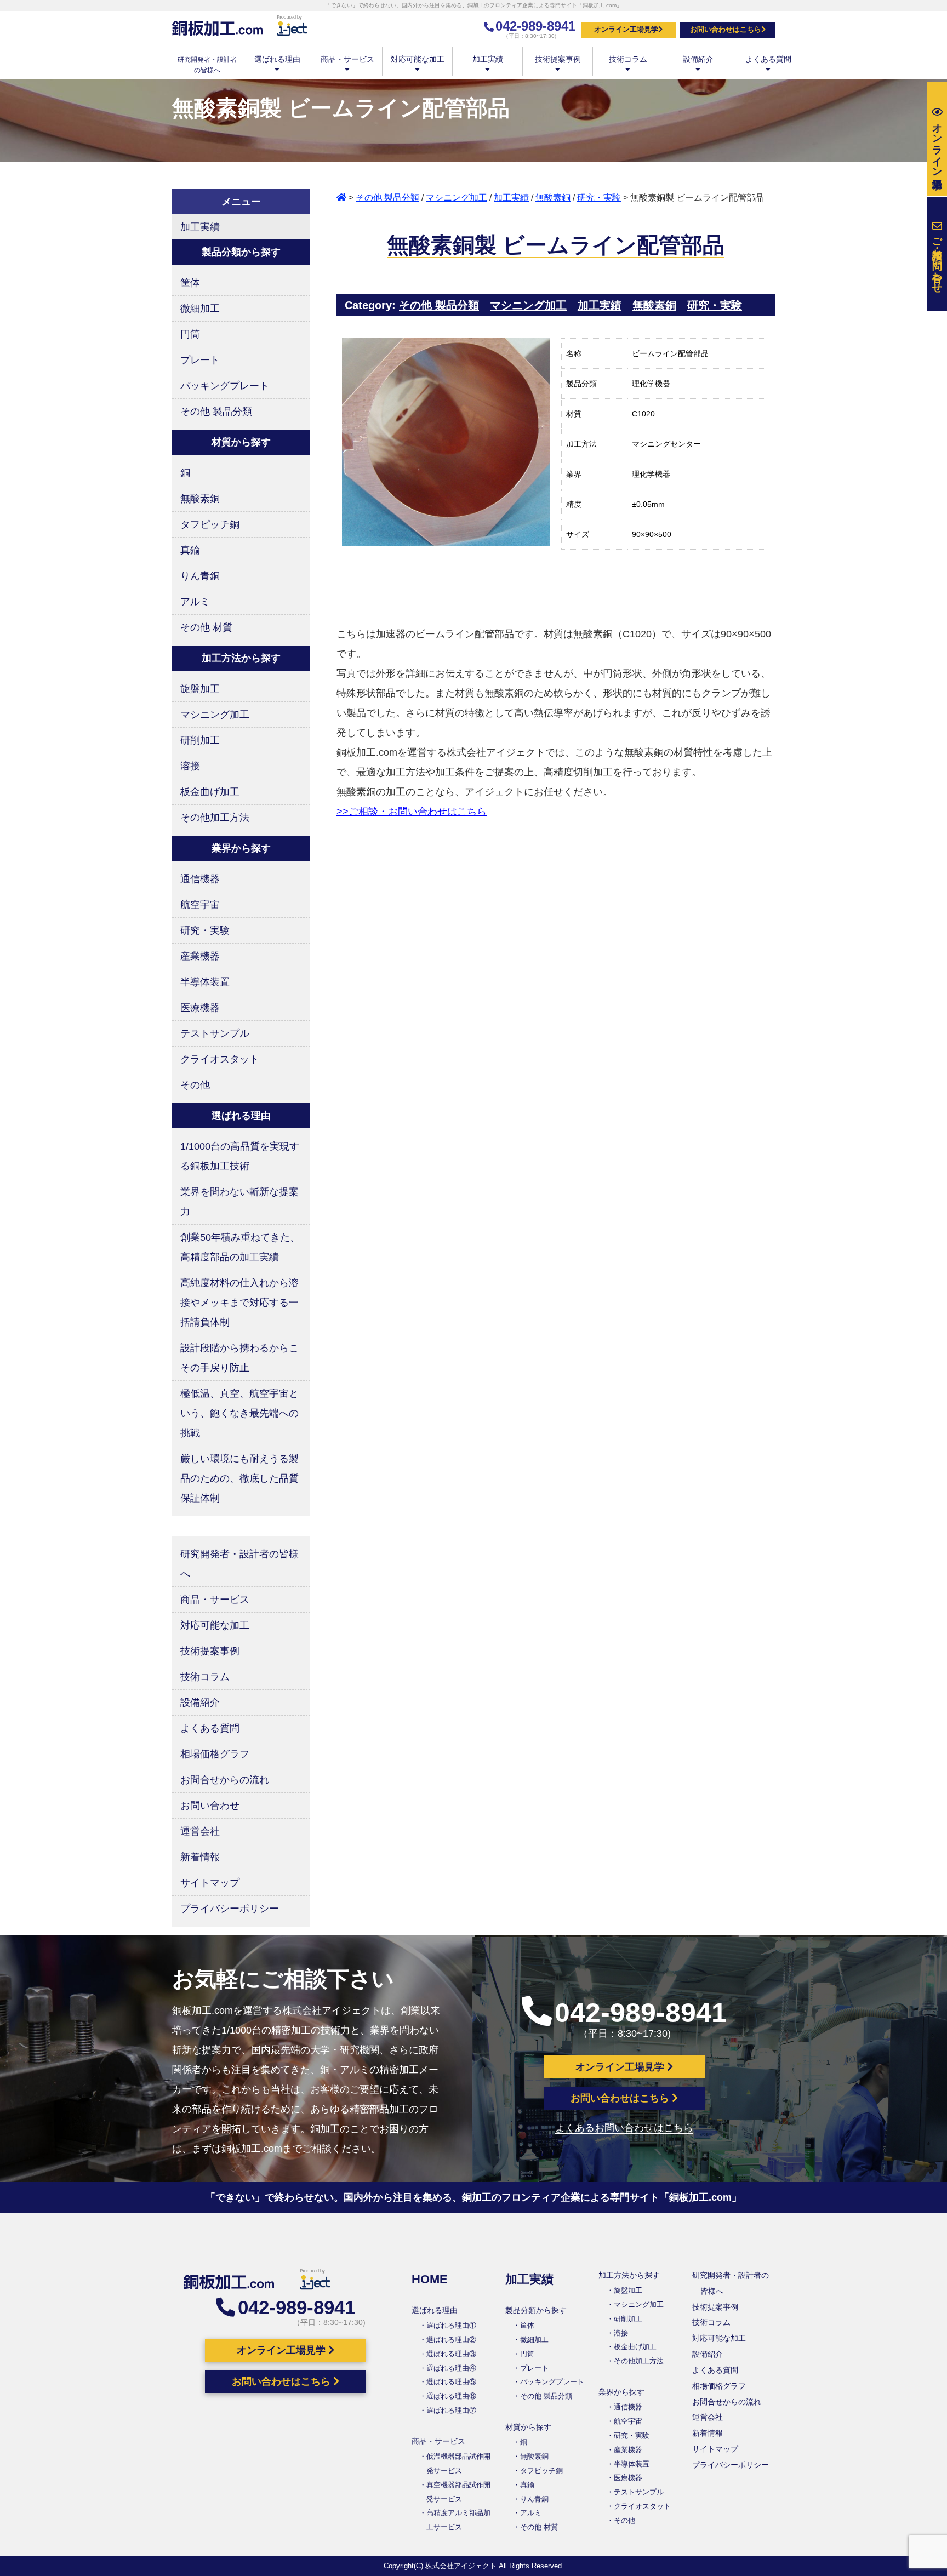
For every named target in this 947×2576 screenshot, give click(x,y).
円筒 (190, 334)
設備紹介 (698, 59)
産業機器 (200, 956)
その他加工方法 (215, 818)
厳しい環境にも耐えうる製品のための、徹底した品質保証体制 (239, 1478)
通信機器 (200, 879)
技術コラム (628, 59)
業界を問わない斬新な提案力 (239, 1202)
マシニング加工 (457, 198)
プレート (200, 360)
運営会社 (200, 1831)
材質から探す (528, 2427)
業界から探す (621, 2392)
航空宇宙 (200, 905)
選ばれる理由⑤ (451, 2382)
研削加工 (200, 740)
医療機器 (200, 1008)
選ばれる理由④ (451, 2368)
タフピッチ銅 (210, 524)
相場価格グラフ (215, 1754)
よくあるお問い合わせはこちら (624, 2128)
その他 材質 (206, 627)
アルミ (195, 602)
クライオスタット (220, 1059)
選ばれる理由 (277, 59)
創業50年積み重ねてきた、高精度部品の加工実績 (240, 1247)
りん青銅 (200, 576)
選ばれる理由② (451, 2340)
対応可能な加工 (418, 59)
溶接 (190, 766)
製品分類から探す (536, 2310)
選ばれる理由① (451, 2325)
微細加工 (200, 309)
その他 (195, 1085)
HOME (430, 2279)
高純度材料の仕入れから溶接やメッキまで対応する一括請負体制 (239, 1303)
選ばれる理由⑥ (451, 2396)
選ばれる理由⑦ (451, 2410)
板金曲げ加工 (210, 792)
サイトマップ (210, 1883)
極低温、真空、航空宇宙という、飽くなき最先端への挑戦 (239, 1413)
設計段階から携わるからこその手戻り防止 (239, 1358)
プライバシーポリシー (230, 1909)
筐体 (190, 283)
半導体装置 (205, 982)
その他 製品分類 (387, 198)
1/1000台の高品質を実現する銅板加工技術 (240, 1156)
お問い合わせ (210, 1806)
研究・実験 (599, 198)
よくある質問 (768, 59)
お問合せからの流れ (225, 1780)
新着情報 (200, 1857)
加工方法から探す (629, 2275)
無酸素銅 (553, 198)
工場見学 (937, 144)
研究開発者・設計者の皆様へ (239, 1564)
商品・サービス (347, 59)
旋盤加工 (200, 689)
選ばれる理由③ (451, 2354)
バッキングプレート (225, 386)
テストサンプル (215, 1033)
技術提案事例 (558, 59)
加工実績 (488, 59)
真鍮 (190, 550)
